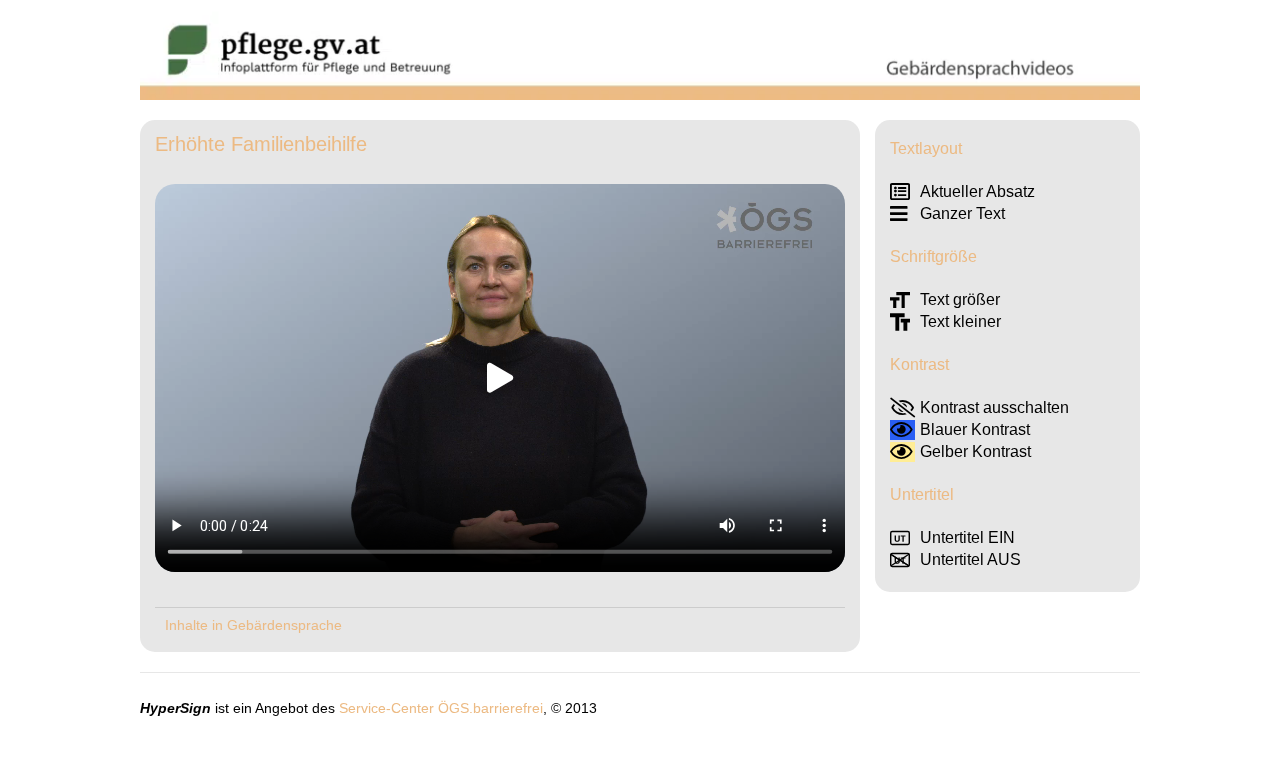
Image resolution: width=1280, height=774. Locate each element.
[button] (500, 378)
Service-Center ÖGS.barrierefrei (441, 708)
